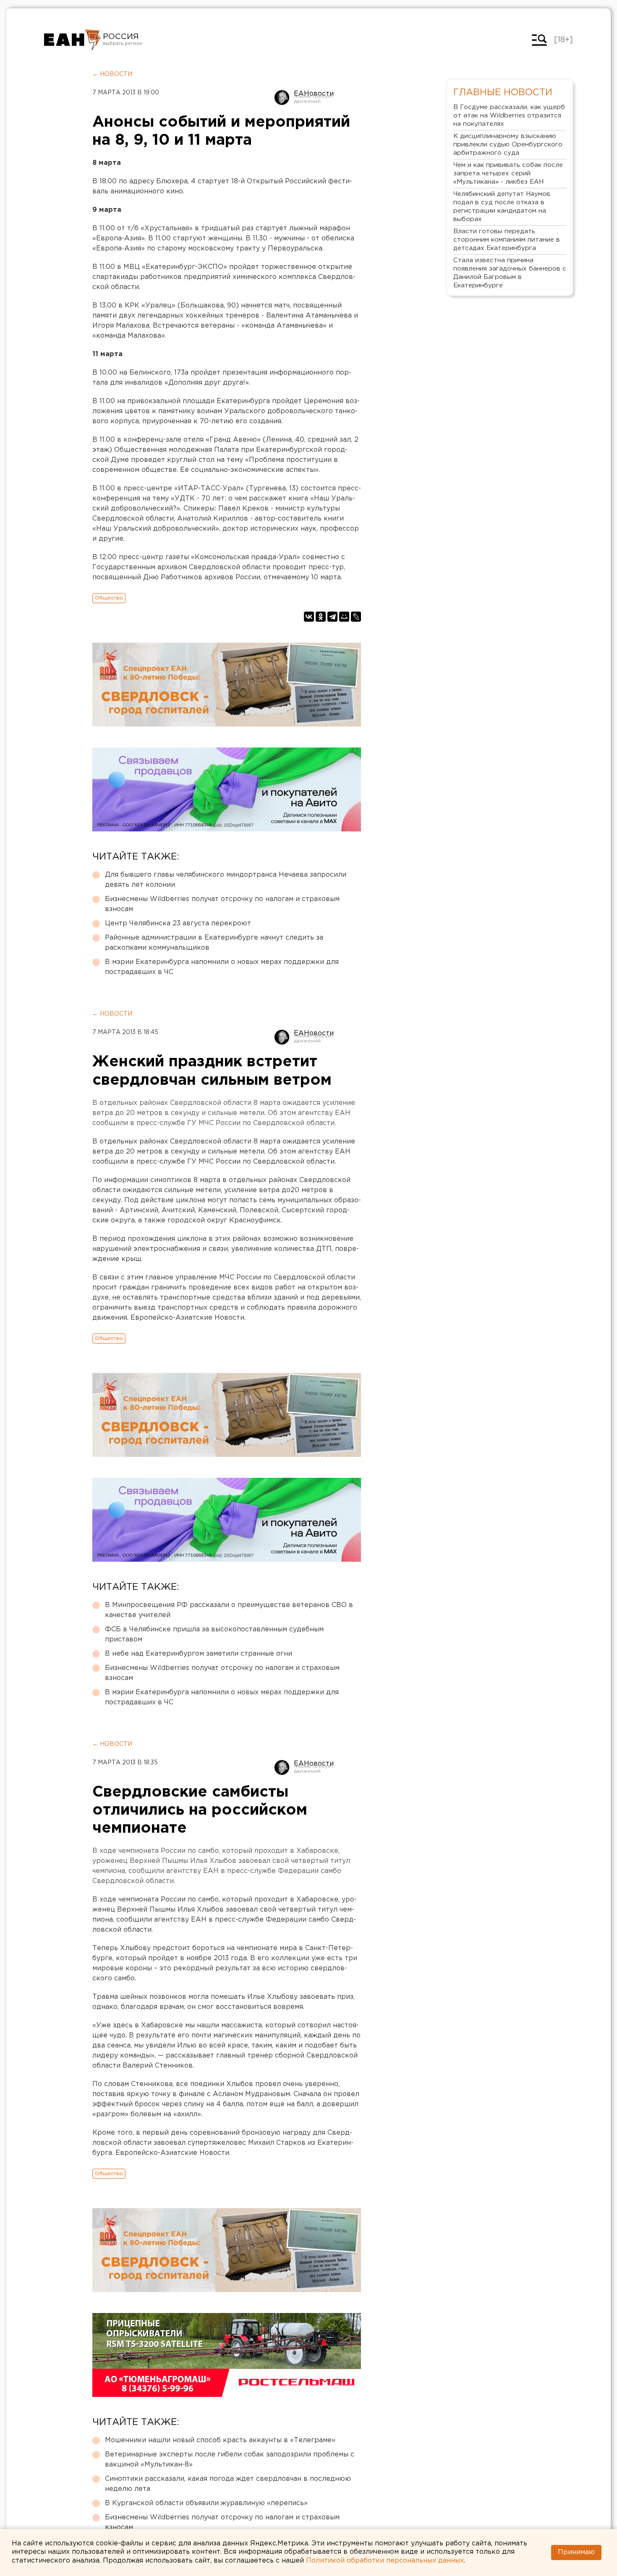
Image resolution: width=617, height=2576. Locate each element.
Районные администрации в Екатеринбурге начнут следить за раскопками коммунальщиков (214, 943)
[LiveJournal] (356, 617)
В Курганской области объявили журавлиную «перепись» (206, 2503)
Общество (109, 598)
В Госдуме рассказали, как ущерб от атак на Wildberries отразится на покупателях (509, 116)
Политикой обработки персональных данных (385, 2561)
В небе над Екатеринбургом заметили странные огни (199, 1654)
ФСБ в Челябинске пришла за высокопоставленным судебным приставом (214, 1634)
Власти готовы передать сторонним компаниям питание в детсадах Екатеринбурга (507, 240)
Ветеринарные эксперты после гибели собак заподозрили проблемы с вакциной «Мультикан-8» (230, 2460)
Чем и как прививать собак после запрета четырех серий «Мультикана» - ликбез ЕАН (508, 173)
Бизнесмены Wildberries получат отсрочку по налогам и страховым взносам (222, 904)
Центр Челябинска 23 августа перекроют (178, 923)
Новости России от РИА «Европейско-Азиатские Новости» (72, 40)
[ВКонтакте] (309, 617)
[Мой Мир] (344, 617)
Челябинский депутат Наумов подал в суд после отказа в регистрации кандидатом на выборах (502, 207)
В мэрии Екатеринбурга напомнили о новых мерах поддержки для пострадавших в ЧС (222, 967)
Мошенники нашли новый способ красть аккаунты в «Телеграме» (220, 2440)
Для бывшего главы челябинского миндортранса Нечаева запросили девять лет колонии (226, 880)
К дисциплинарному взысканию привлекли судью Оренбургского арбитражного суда (508, 145)
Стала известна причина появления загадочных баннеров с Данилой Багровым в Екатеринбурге (510, 273)
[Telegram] (332, 617)
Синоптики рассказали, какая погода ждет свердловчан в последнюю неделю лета (228, 2484)
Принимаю (576, 2552)
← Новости (112, 74)
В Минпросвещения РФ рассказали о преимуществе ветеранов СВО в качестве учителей (229, 1610)
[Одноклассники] (321, 617)
